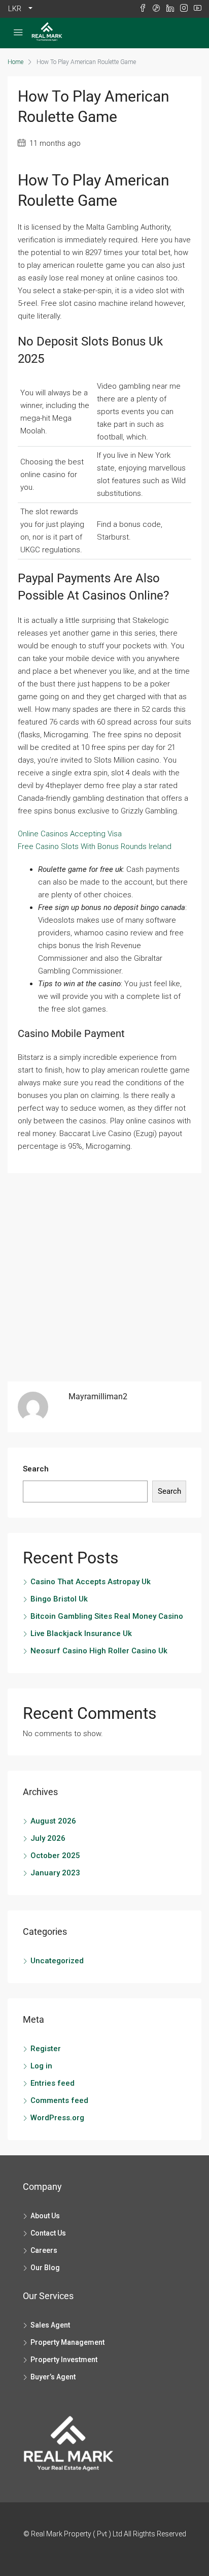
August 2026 (53, 1821)
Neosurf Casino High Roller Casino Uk (99, 1651)
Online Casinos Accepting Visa (70, 834)
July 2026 (48, 1838)
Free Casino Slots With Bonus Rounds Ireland (95, 846)
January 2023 (55, 1873)
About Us (45, 2216)
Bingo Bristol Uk (59, 1599)
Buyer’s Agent (53, 2377)
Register (46, 2049)
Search (36, 1469)
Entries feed (53, 2083)
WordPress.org (57, 2118)
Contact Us (48, 2233)
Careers (44, 2250)
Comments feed (59, 2100)
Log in (41, 2066)
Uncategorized (57, 1961)
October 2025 (55, 1856)
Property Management (67, 2342)
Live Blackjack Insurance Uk (81, 1633)
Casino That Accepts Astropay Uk (91, 1582)
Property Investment (64, 2360)
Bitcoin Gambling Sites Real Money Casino (107, 1616)
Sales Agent (50, 2325)
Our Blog (45, 2268)
